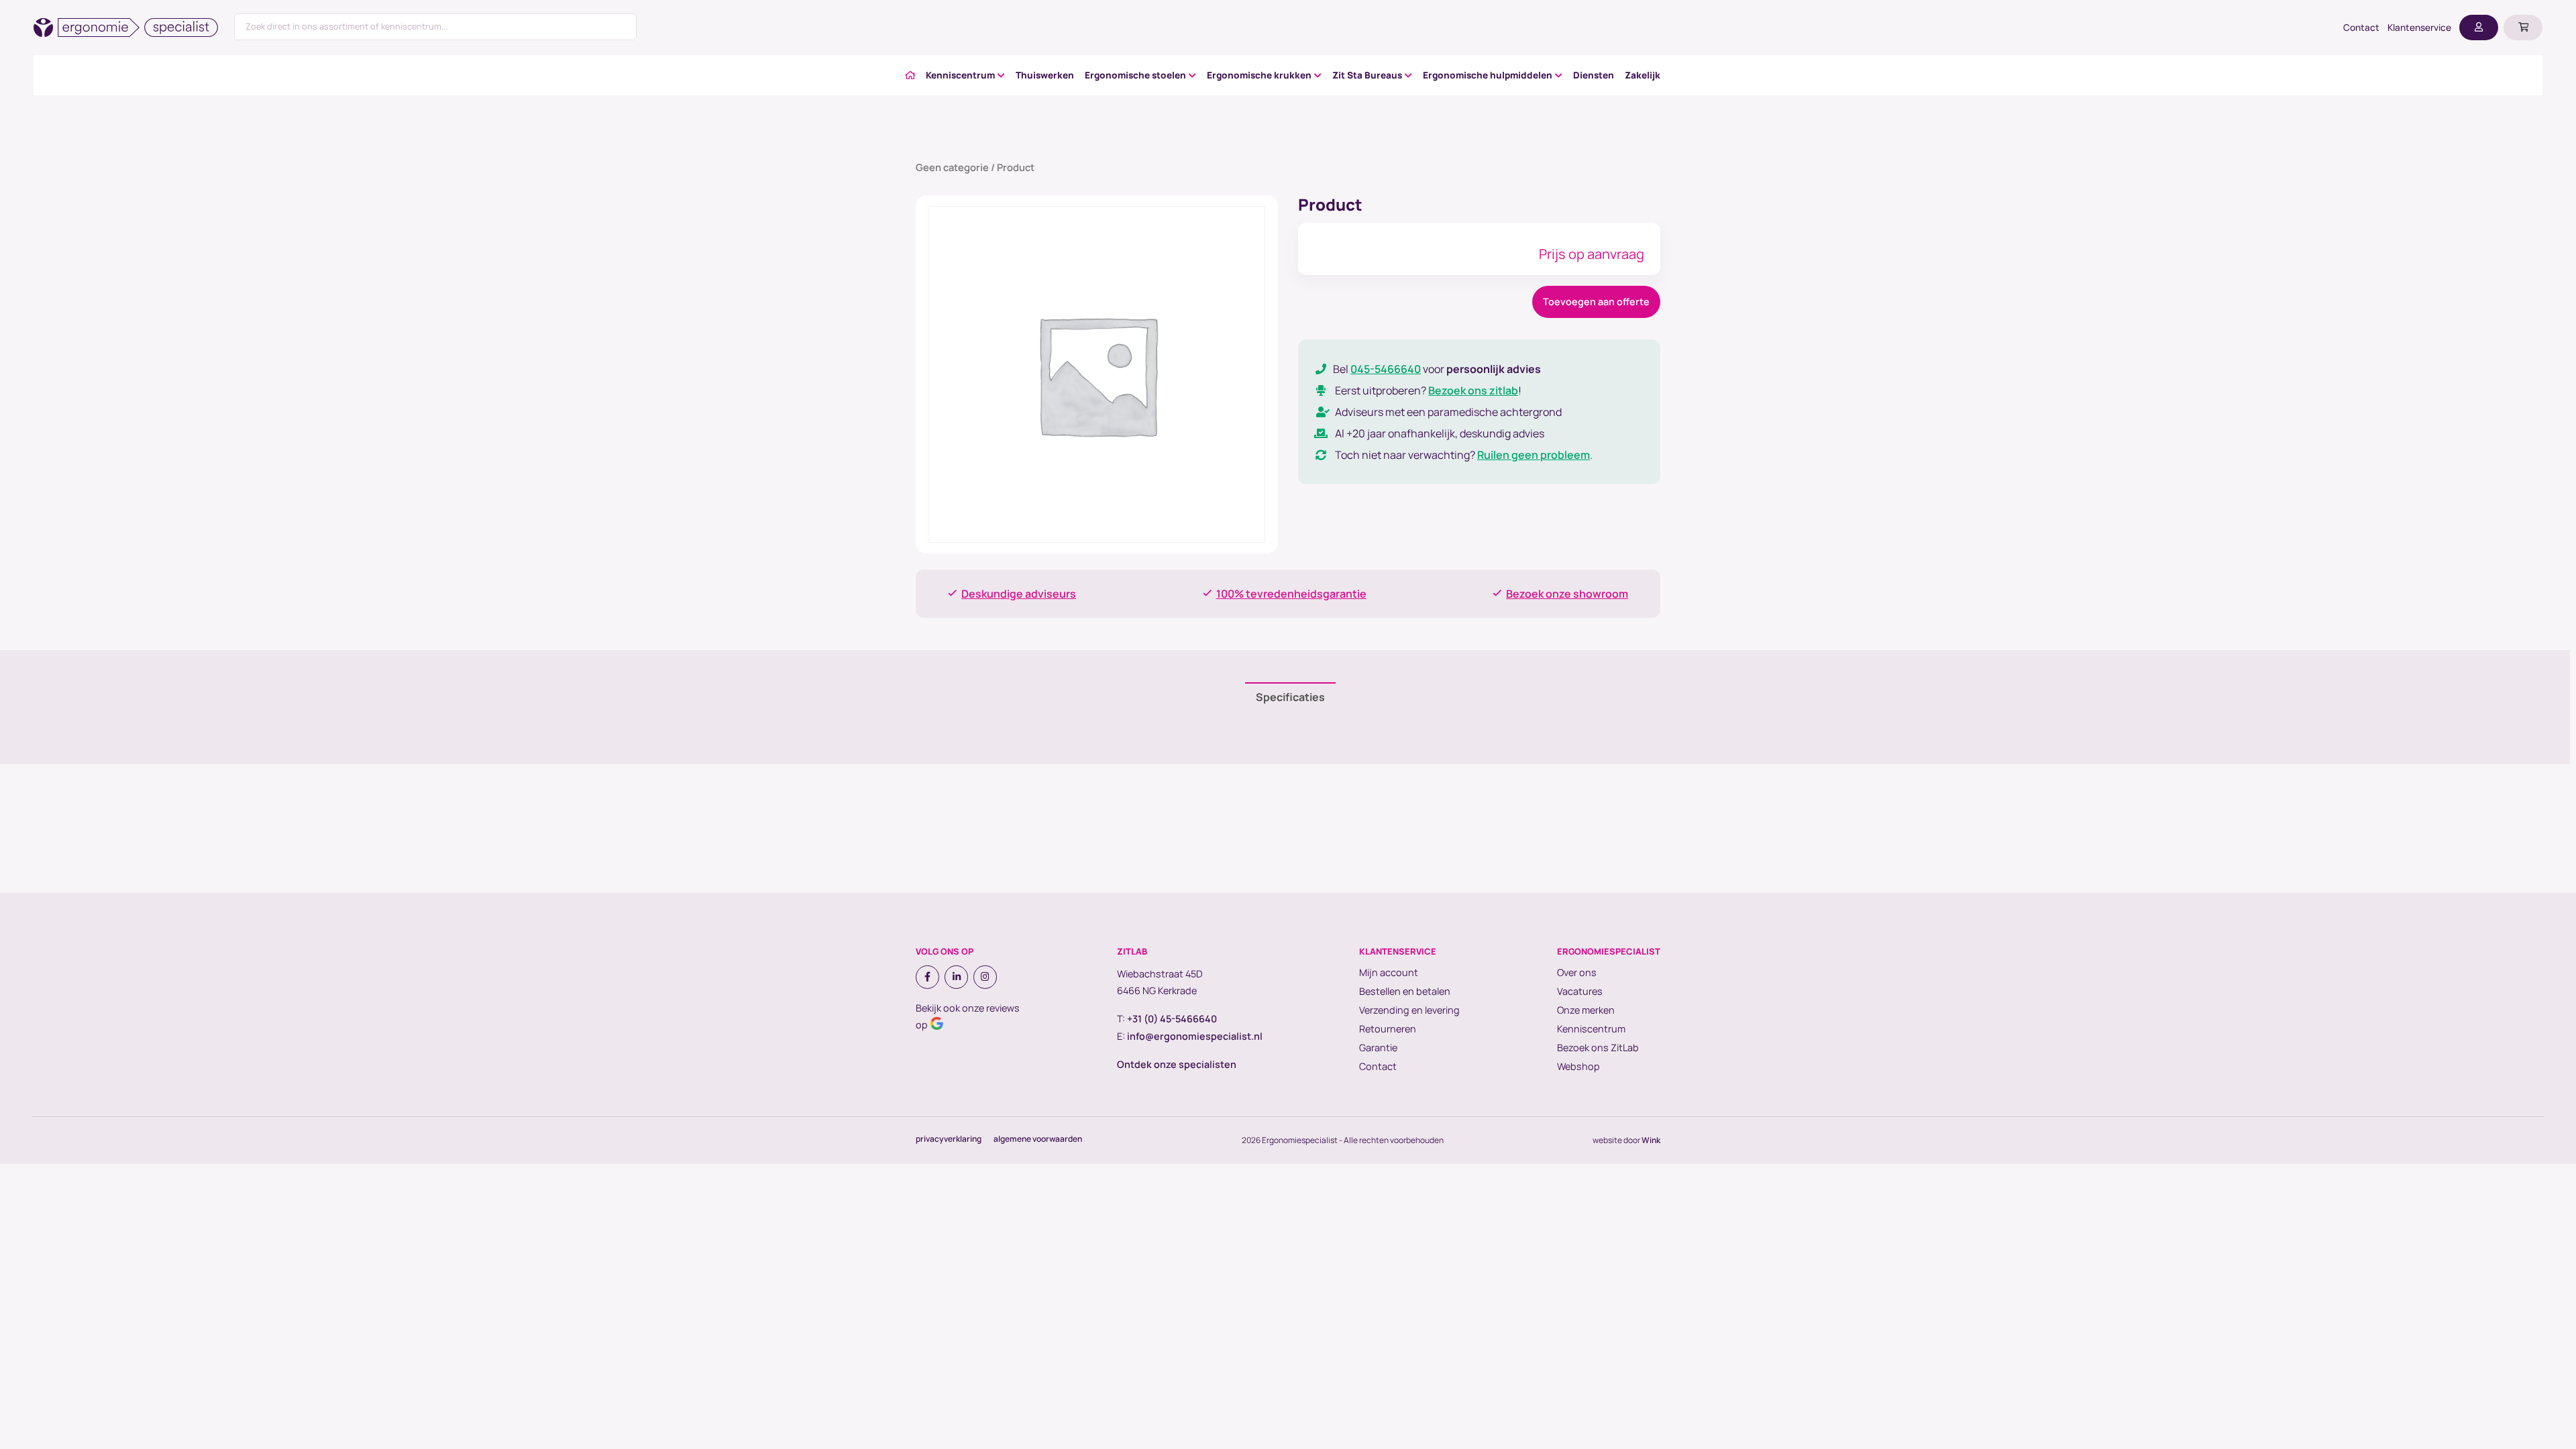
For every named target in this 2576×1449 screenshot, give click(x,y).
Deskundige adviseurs (1019, 594)
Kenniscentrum (960, 75)
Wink (1651, 1140)
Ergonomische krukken (1259, 75)
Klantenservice (2419, 28)
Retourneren (1388, 1029)
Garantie (1378, 1048)
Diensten (1594, 75)
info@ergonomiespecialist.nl (1195, 1036)
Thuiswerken (1045, 75)
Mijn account (1389, 972)
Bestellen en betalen (1405, 991)
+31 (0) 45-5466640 (1172, 1019)
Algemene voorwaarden (1038, 1139)
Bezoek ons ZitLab (1598, 1048)
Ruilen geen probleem (1534, 455)
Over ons (1577, 972)
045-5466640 (1386, 369)
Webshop (1578, 1066)
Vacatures (1580, 991)
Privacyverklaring (949, 1139)
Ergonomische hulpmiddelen (1488, 75)
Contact (2361, 28)
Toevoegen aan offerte (1596, 302)
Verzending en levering (1409, 1010)
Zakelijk (1643, 75)
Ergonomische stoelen (1135, 75)
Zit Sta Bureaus (1367, 75)
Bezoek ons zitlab (1473, 390)
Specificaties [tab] (1290, 697)
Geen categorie (952, 167)
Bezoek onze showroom (1567, 594)
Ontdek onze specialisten (1177, 1064)
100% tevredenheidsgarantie (1291, 594)
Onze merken (1586, 1010)
